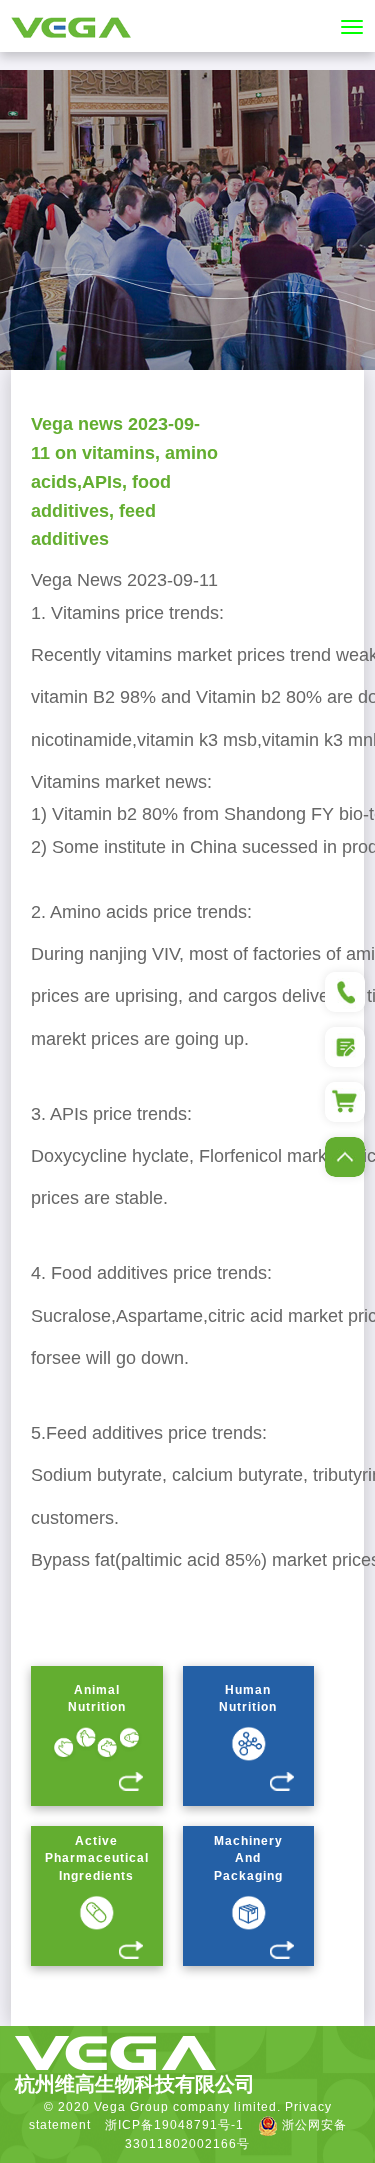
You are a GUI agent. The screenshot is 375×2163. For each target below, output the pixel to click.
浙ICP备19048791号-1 (174, 2125)
